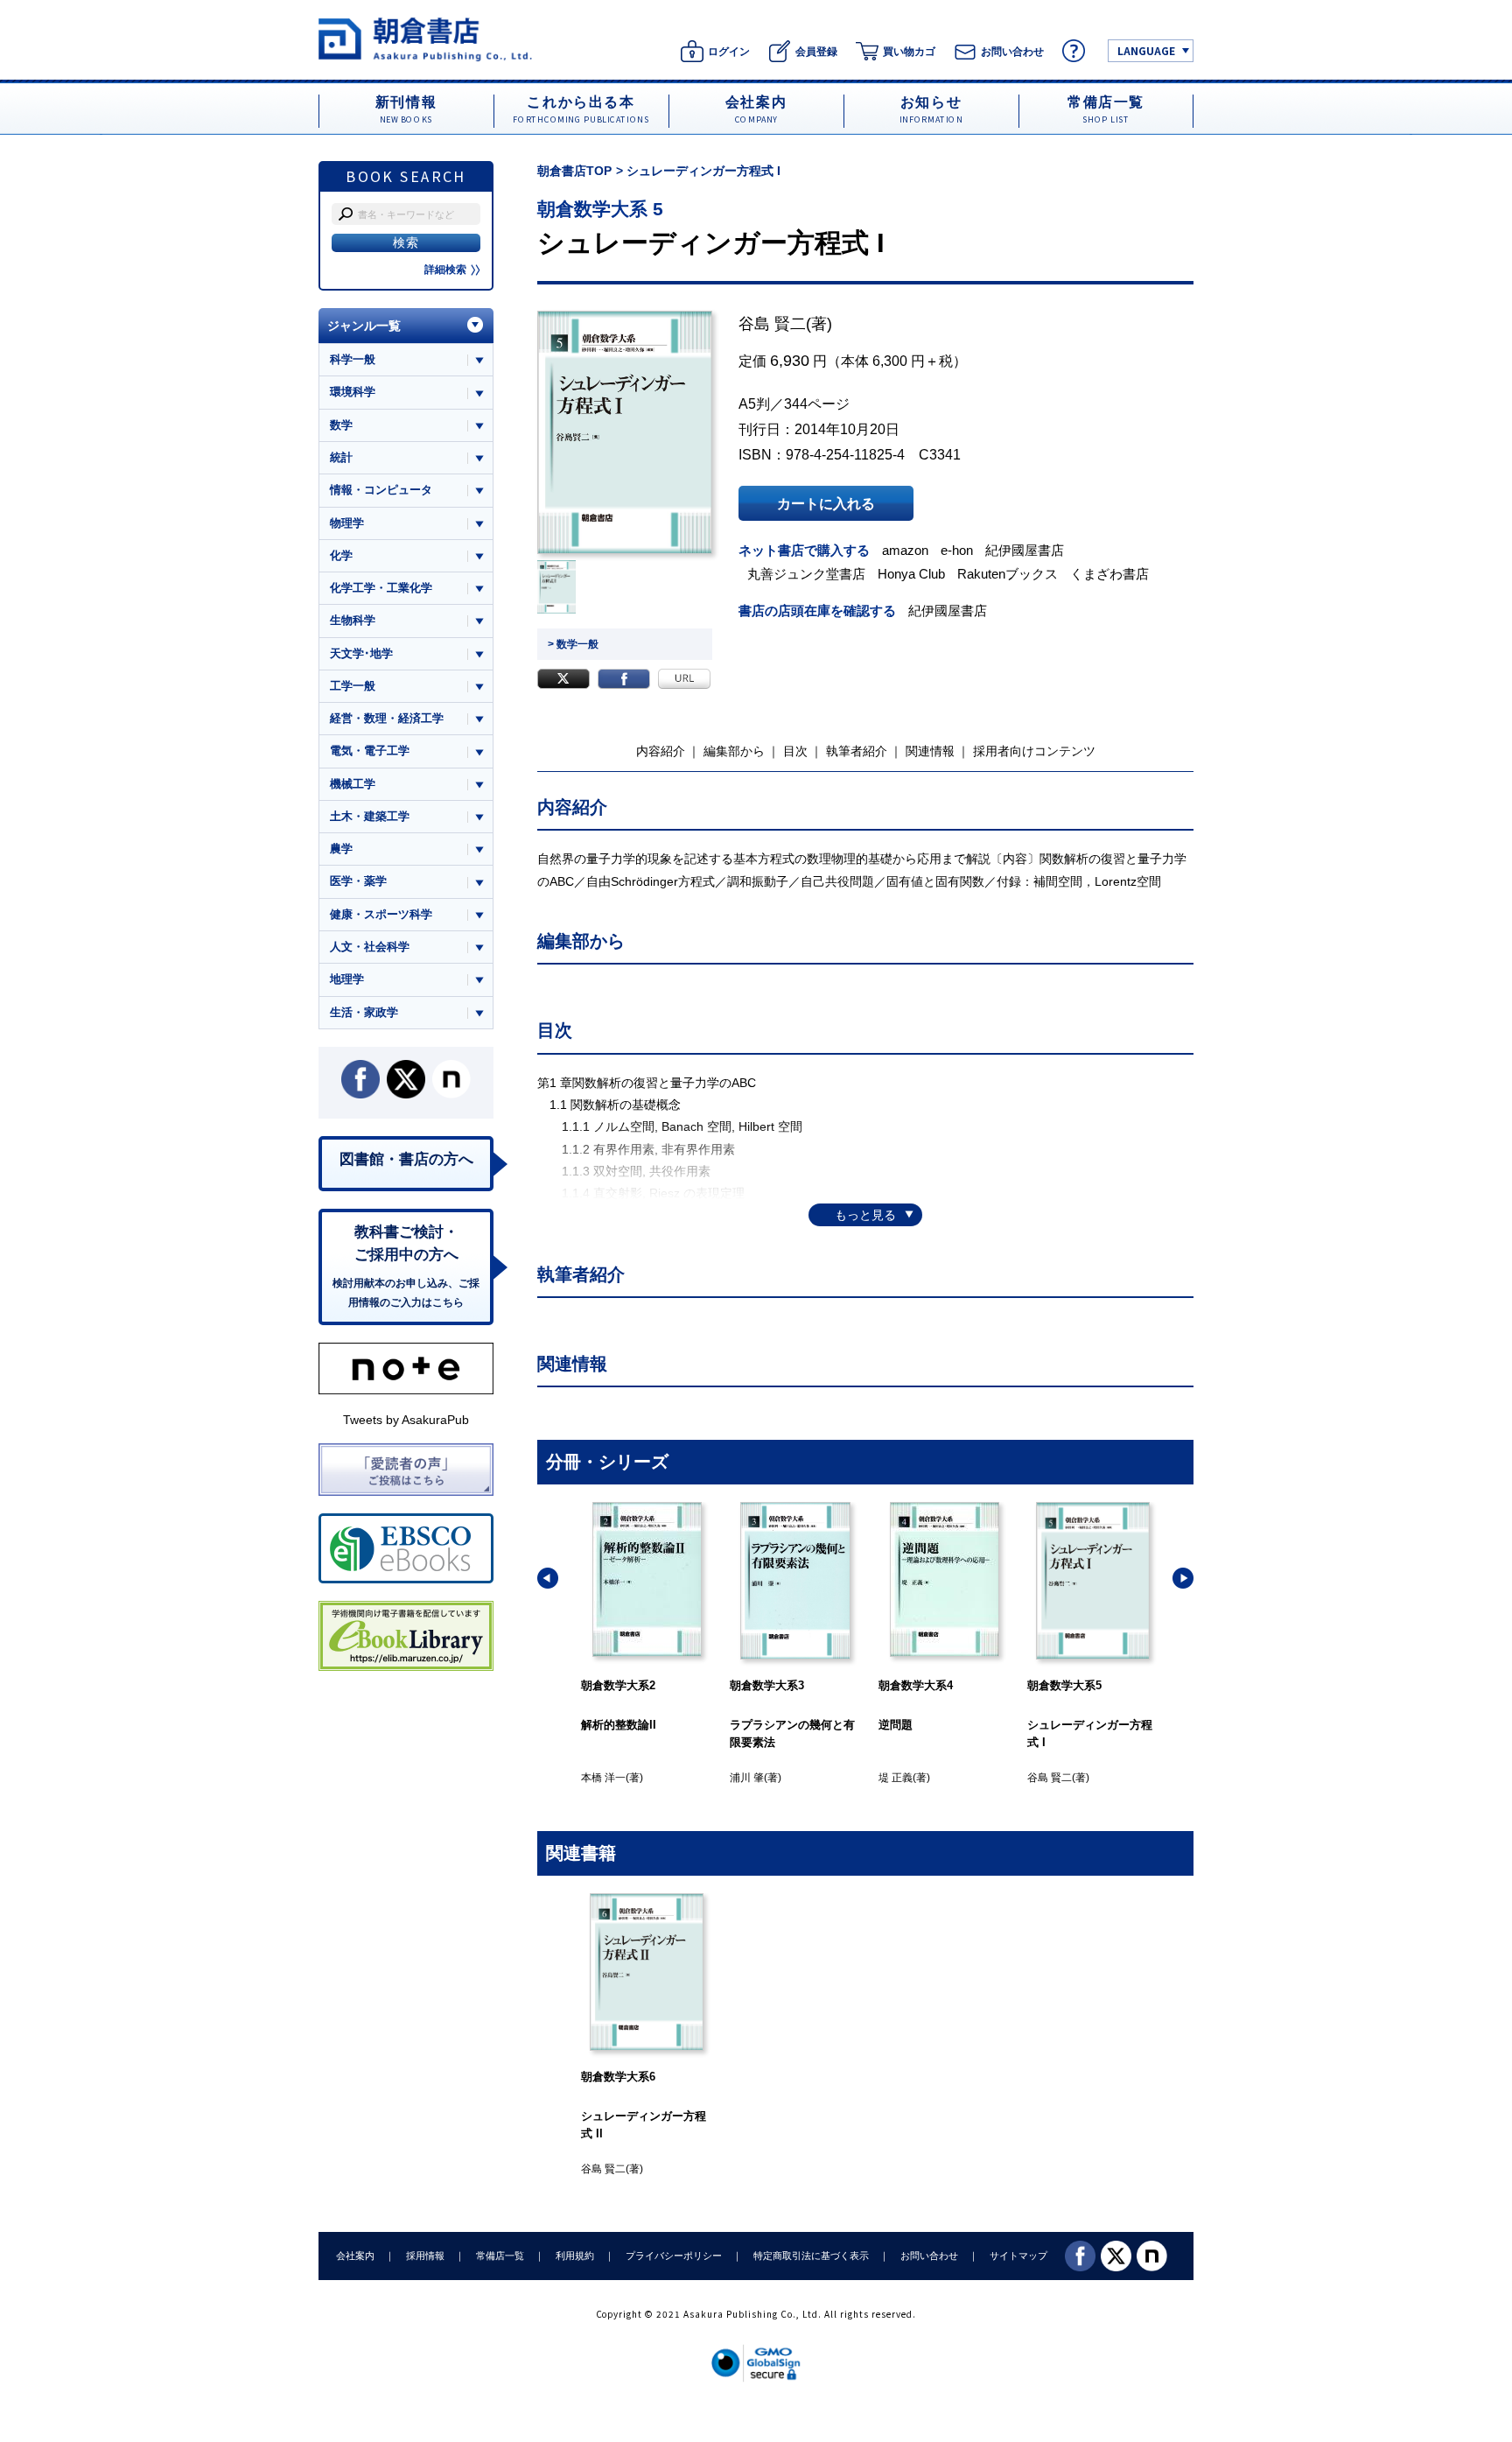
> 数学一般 (573, 644)
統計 (341, 457)
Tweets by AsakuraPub (406, 1420)
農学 (341, 849)
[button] (548, 1578)
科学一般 (353, 359)
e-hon (957, 550)
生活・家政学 (364, 1012)
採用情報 (425, 2256)
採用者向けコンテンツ (1034, 751)
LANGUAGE (1146, 50)
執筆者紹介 (857, 751)
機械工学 (353, 784)
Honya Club (911, 574)
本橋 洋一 (603, 1778)
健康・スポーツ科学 (381, 914)
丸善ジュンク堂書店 (806, 574)
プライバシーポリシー (674, 2256)
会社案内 (355, 2256)
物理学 (347, 523)
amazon (905, 550)
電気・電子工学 (370, 751)
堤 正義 (896, 1778)
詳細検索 (445, 270)
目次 (795, 751)
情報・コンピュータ (381, 490)
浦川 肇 (747, 1778)
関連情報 (930, 751)
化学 (341, 555)
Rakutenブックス (1008, 574)
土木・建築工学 (370, 816)
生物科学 (353, 620)
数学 (341, 425)
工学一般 (353, 686)
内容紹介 (661, 751)
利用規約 (575, 2256)
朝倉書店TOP (574, 171)
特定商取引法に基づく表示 (811, 2256)
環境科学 (353, 392)
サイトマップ (1018, 2256)
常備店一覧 (500, 2256)
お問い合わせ (929, 2256)
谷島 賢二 (772, 324)
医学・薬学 (358, 881)
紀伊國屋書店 (1025, 550)
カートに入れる (826, 503)
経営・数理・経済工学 (387, 718)
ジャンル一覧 (364, 326)
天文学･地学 (361, 653)
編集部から (734, 751)
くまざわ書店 (1109, 574)
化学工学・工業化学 (381, 588)
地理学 (347, 979)
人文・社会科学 (370, 947)
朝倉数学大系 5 (600, 209)
